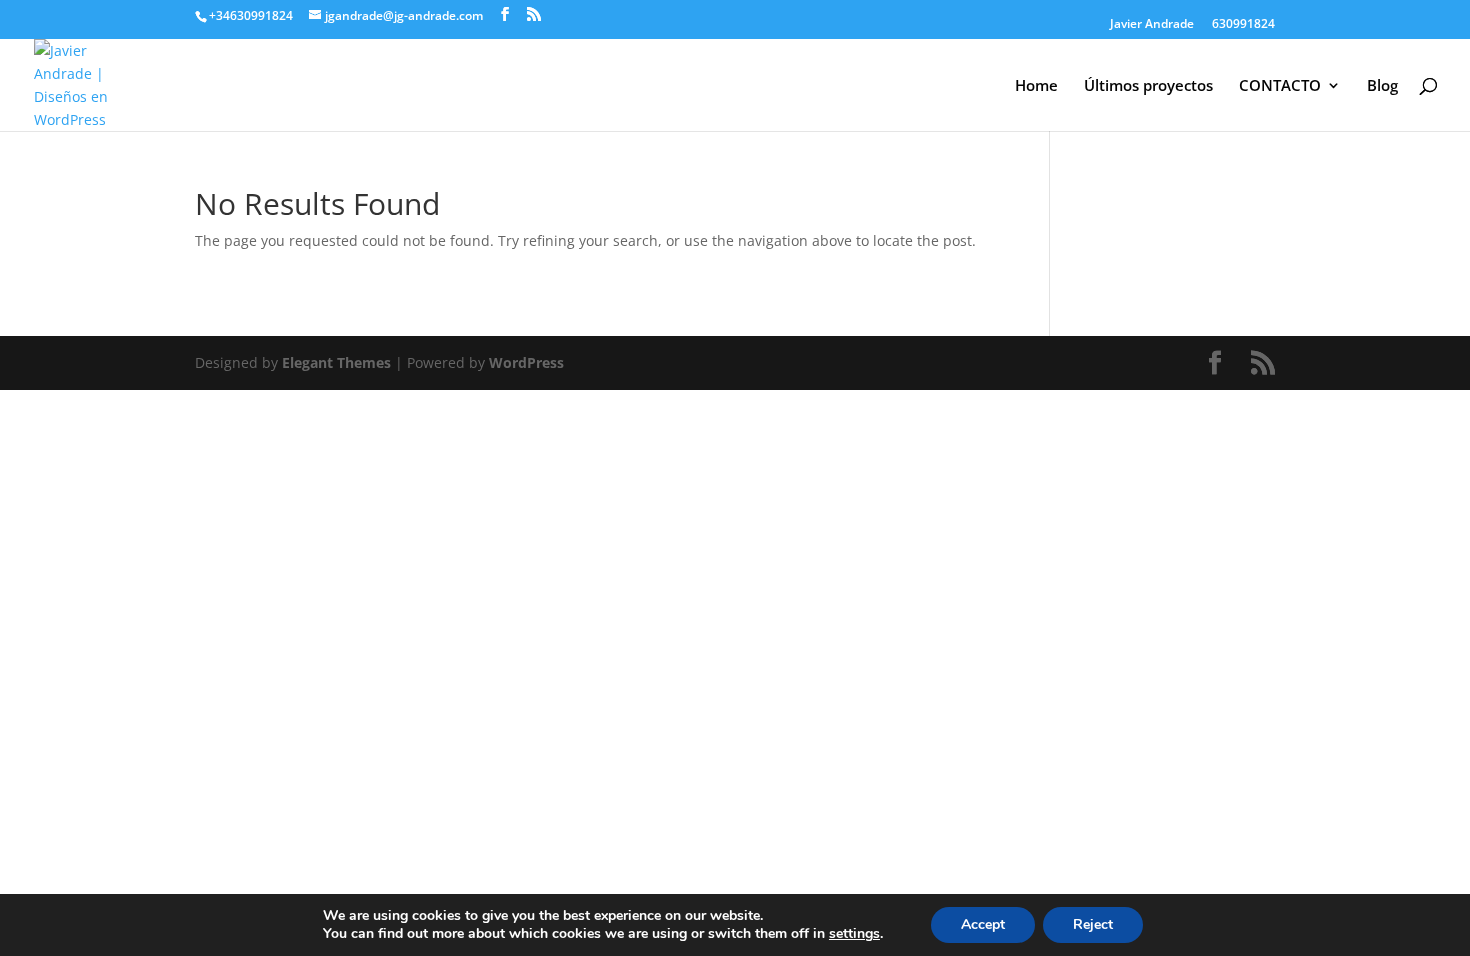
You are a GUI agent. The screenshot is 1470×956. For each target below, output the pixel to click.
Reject (1093, 924)
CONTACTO (1280, 86)
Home (1036, 86)
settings (854, 934)
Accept (983, 924)
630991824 (1243, 25)
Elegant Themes (336, 362)
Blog (1382, 86)
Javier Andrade (1152, 25)
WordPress (526, 362)
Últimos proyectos (1148, 86)
